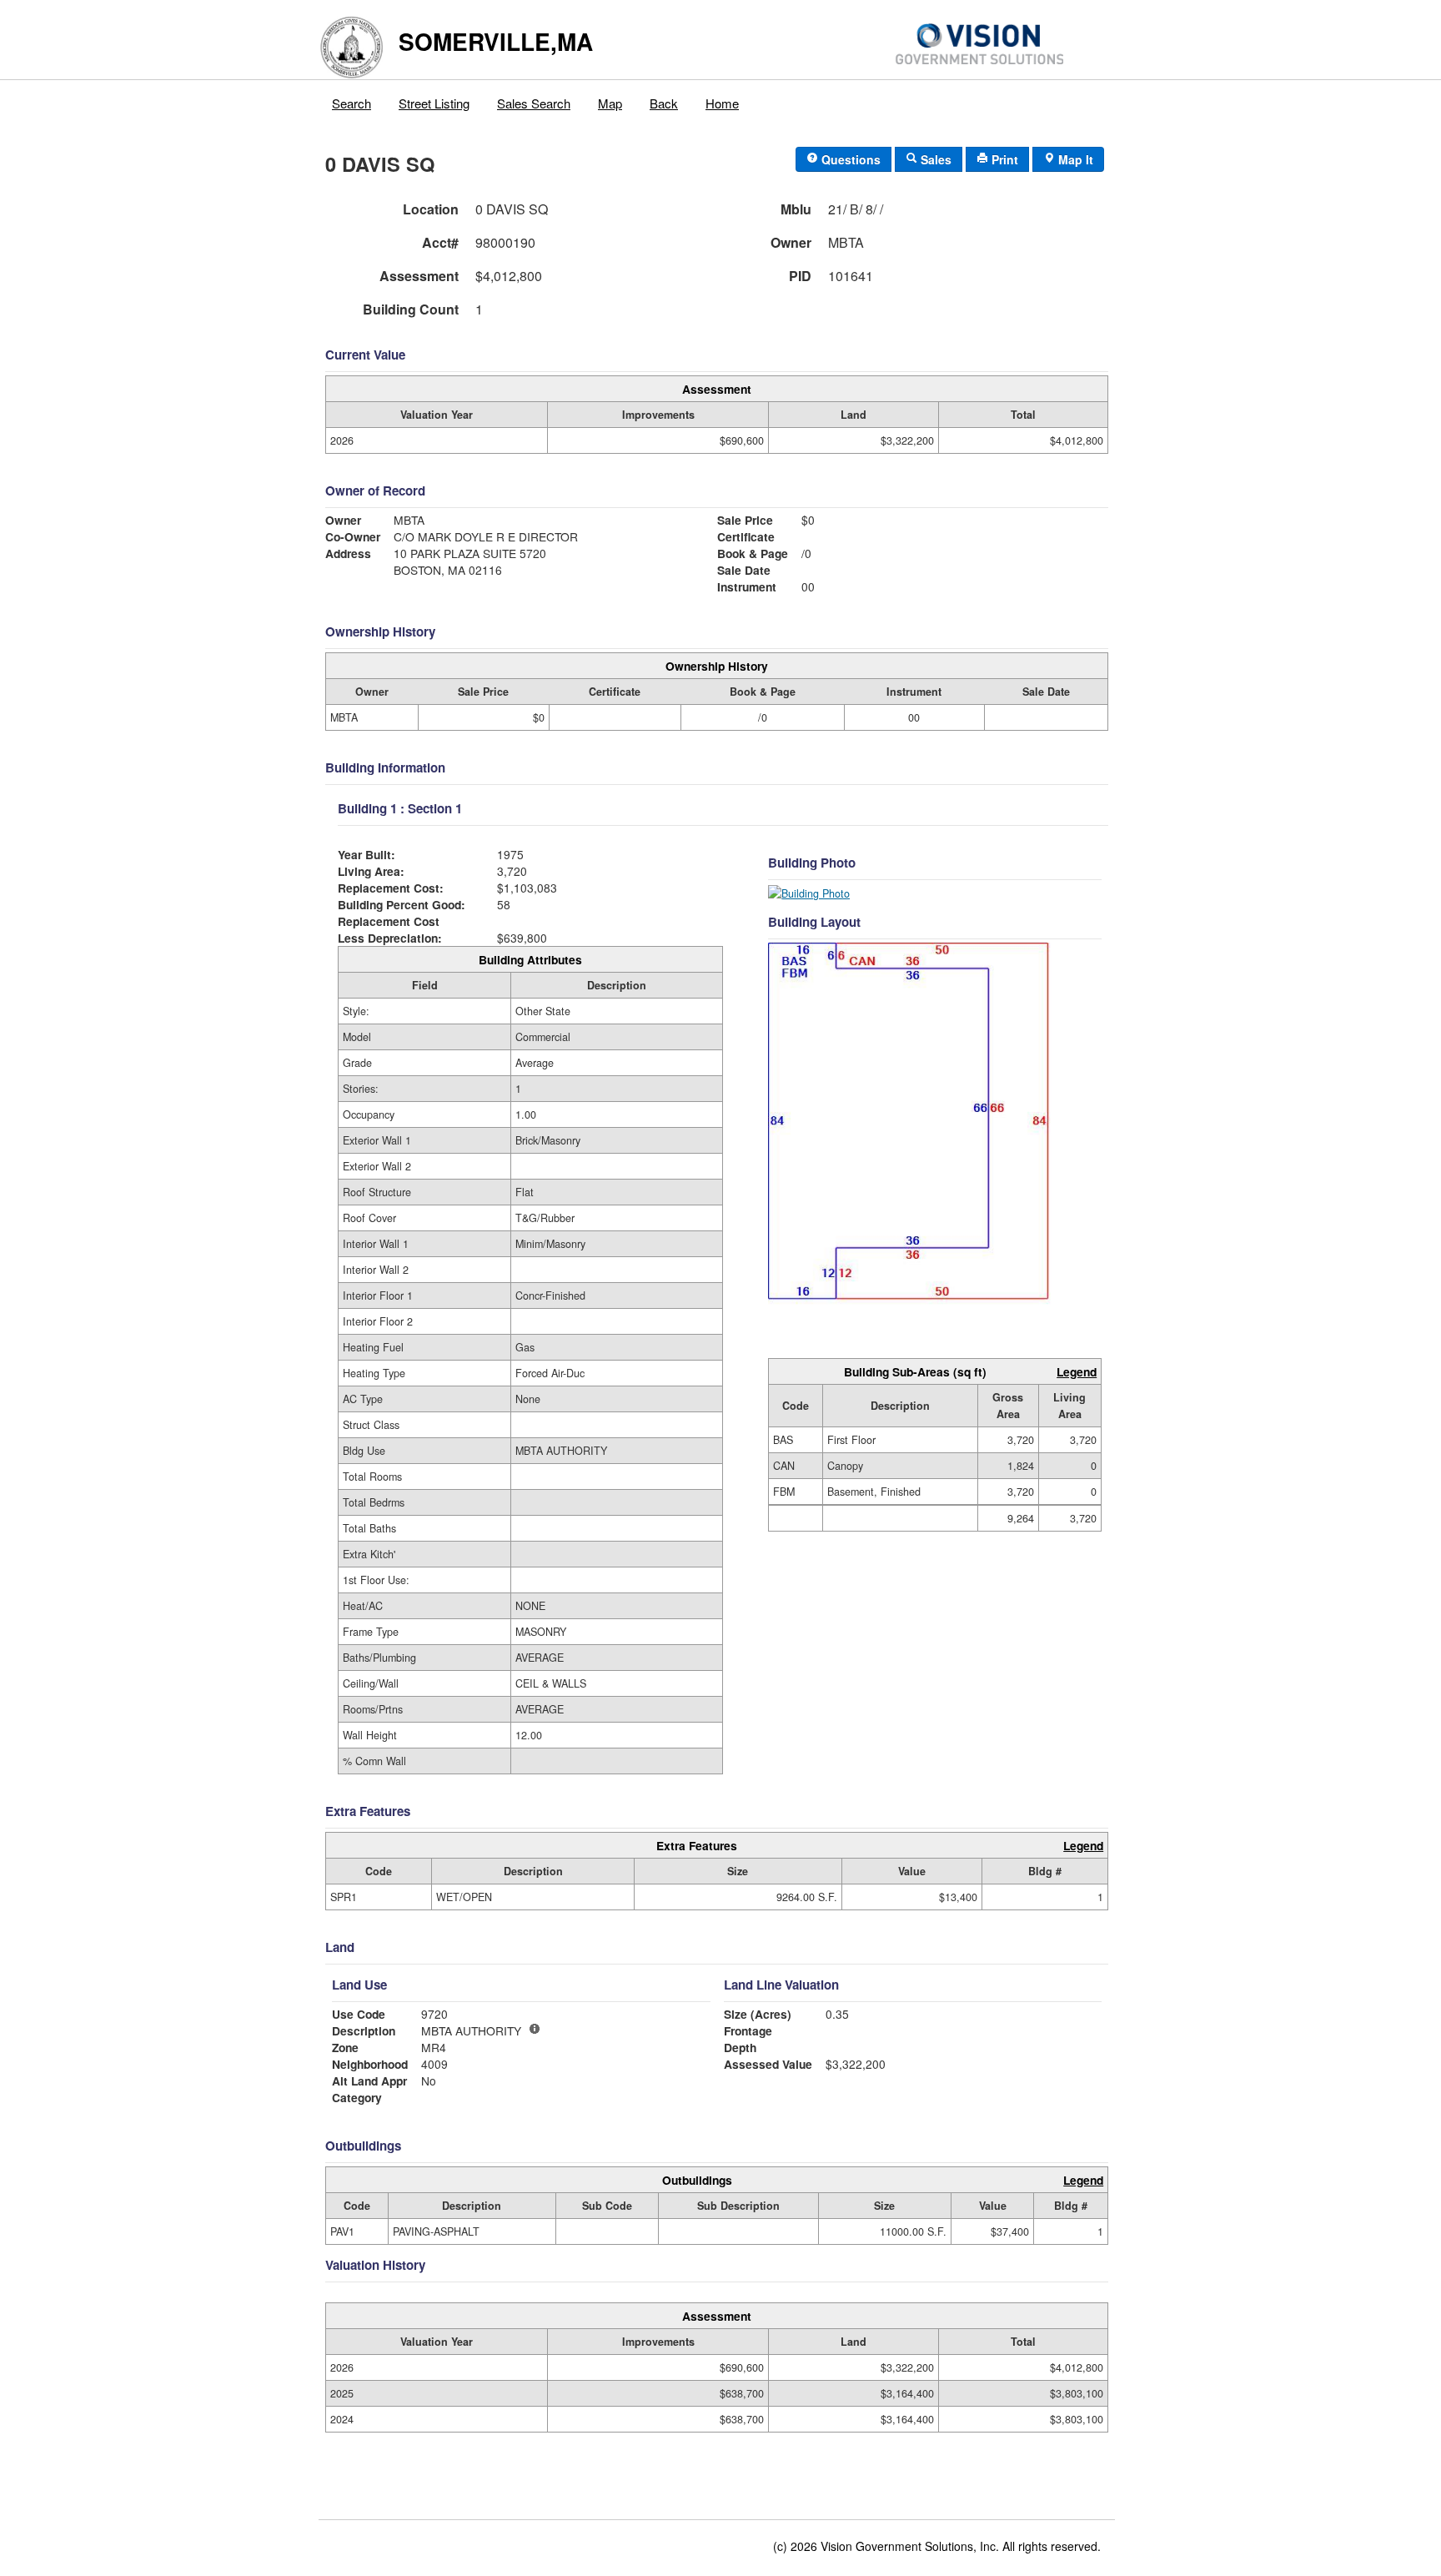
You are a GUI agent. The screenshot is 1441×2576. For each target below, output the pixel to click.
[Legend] (535, 2029)
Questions (849, 159)
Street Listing (434, 103)
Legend (1077, 1371)
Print (1003, 159)
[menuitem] (352, 99)
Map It (1074, 159)
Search (351, 103)
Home (722, 103)
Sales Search (534, 103)
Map (610, 103)
